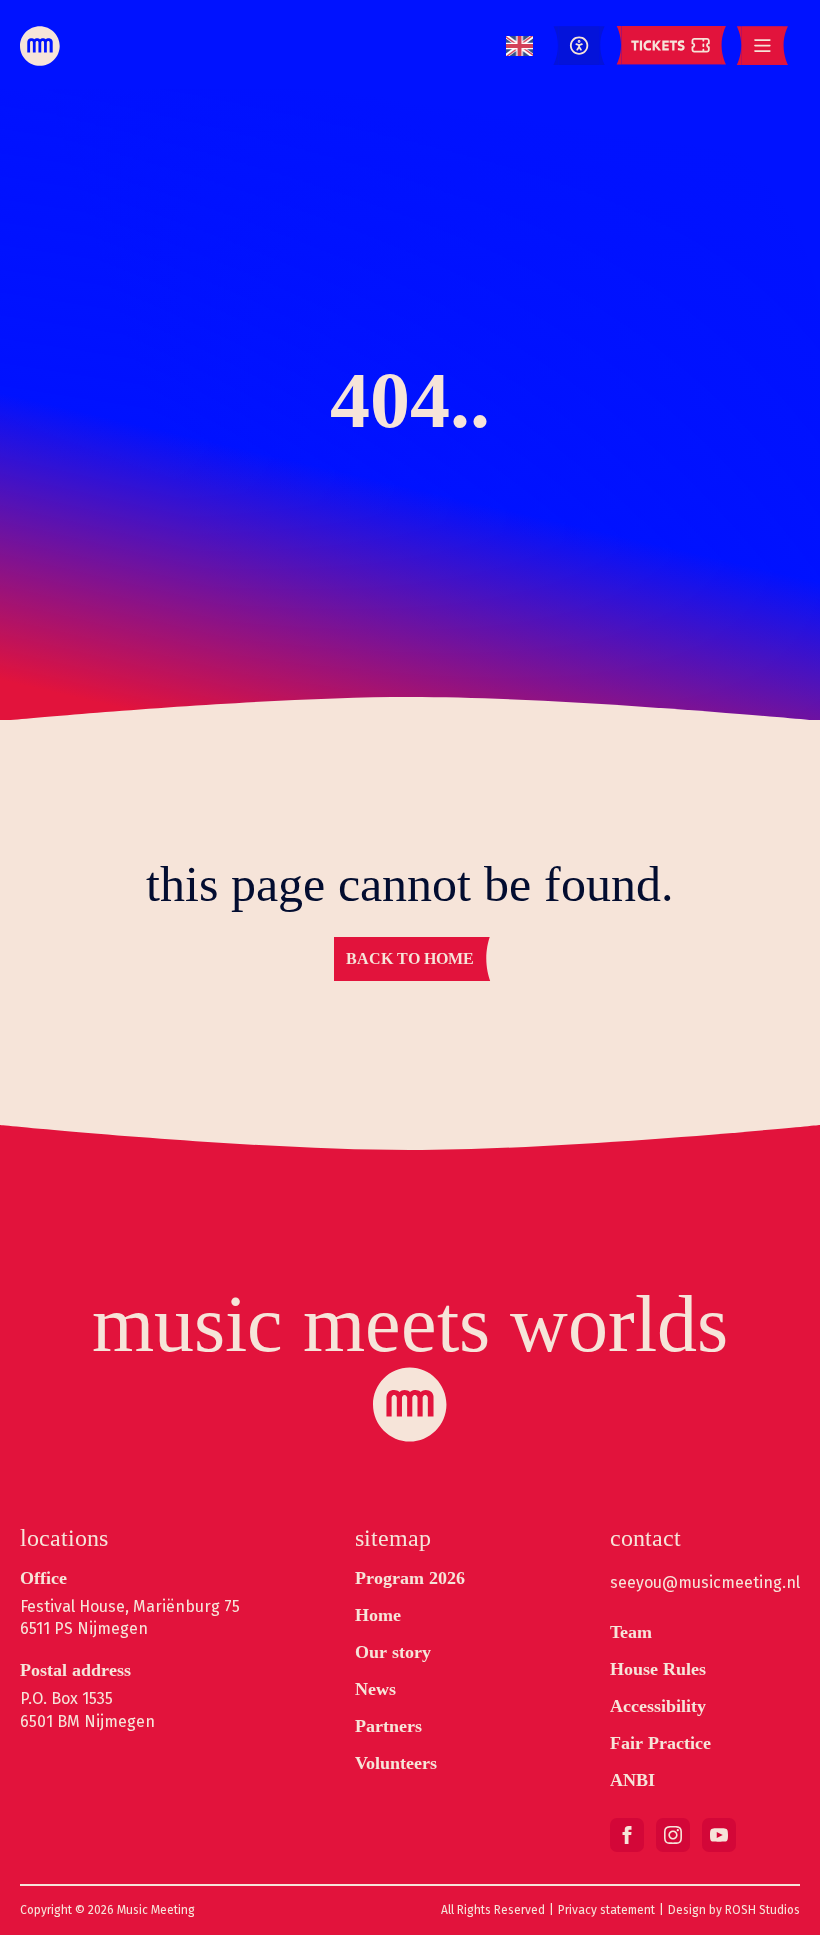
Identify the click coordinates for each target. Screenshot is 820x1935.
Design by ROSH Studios (734, 1910)
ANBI (632, 1780)
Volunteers (396, 1763)
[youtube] (719, 1835)
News (375, 1689)
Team (631, 1632)
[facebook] (627, 1835)
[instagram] (673, 1835)
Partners (388, 1726)
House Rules (658, 1669)
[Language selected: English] (519, 46)
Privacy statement (606, 1910)
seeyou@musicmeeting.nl (705, 1582)
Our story (393, 1652)
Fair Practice (660, 1743)
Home (378, 1615)
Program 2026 (410, 1578)
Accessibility (658, 1706)
